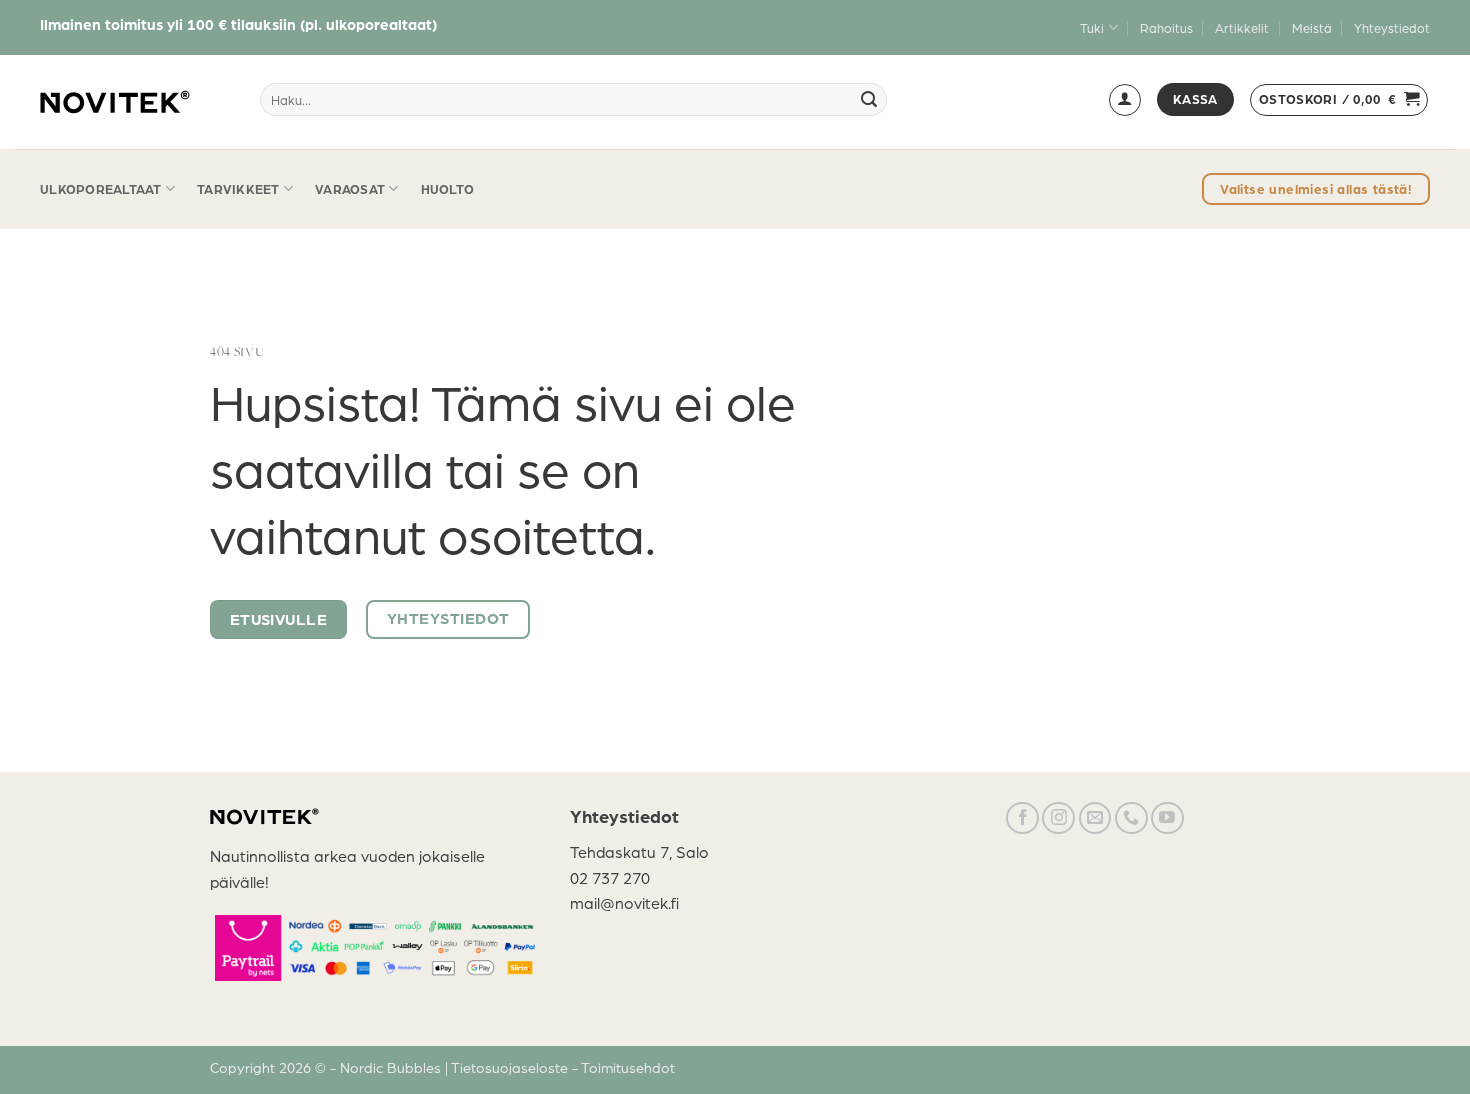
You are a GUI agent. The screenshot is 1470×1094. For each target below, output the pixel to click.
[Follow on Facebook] (1022, 818)
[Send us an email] (1095, 818)
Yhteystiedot (1392, 27)
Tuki (1092, 27)
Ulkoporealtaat (101, 188)
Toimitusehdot (628, 1067)
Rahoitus (1166, 27)
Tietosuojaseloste (511, 1067)
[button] (1125, 100)
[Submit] (869, 100)
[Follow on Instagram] (1058, 818)
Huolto (448, 188)
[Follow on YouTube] (1167, 818)
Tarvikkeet (238, 188)
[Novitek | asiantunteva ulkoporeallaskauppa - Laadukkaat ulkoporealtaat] (115, 102)
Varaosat (350, 188)
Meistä (1312, 27)
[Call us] (1131, 818)
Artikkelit (1242, 27)
